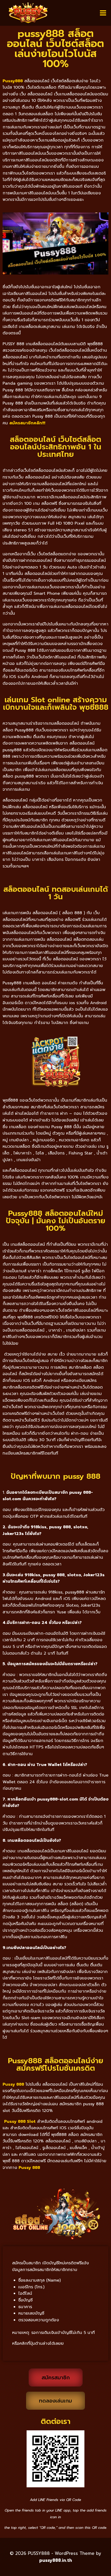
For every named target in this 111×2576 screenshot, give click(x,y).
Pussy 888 (29, 2168)
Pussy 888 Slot (20, 2121)
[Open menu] (103, 13)
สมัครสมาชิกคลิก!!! (27, 423)
